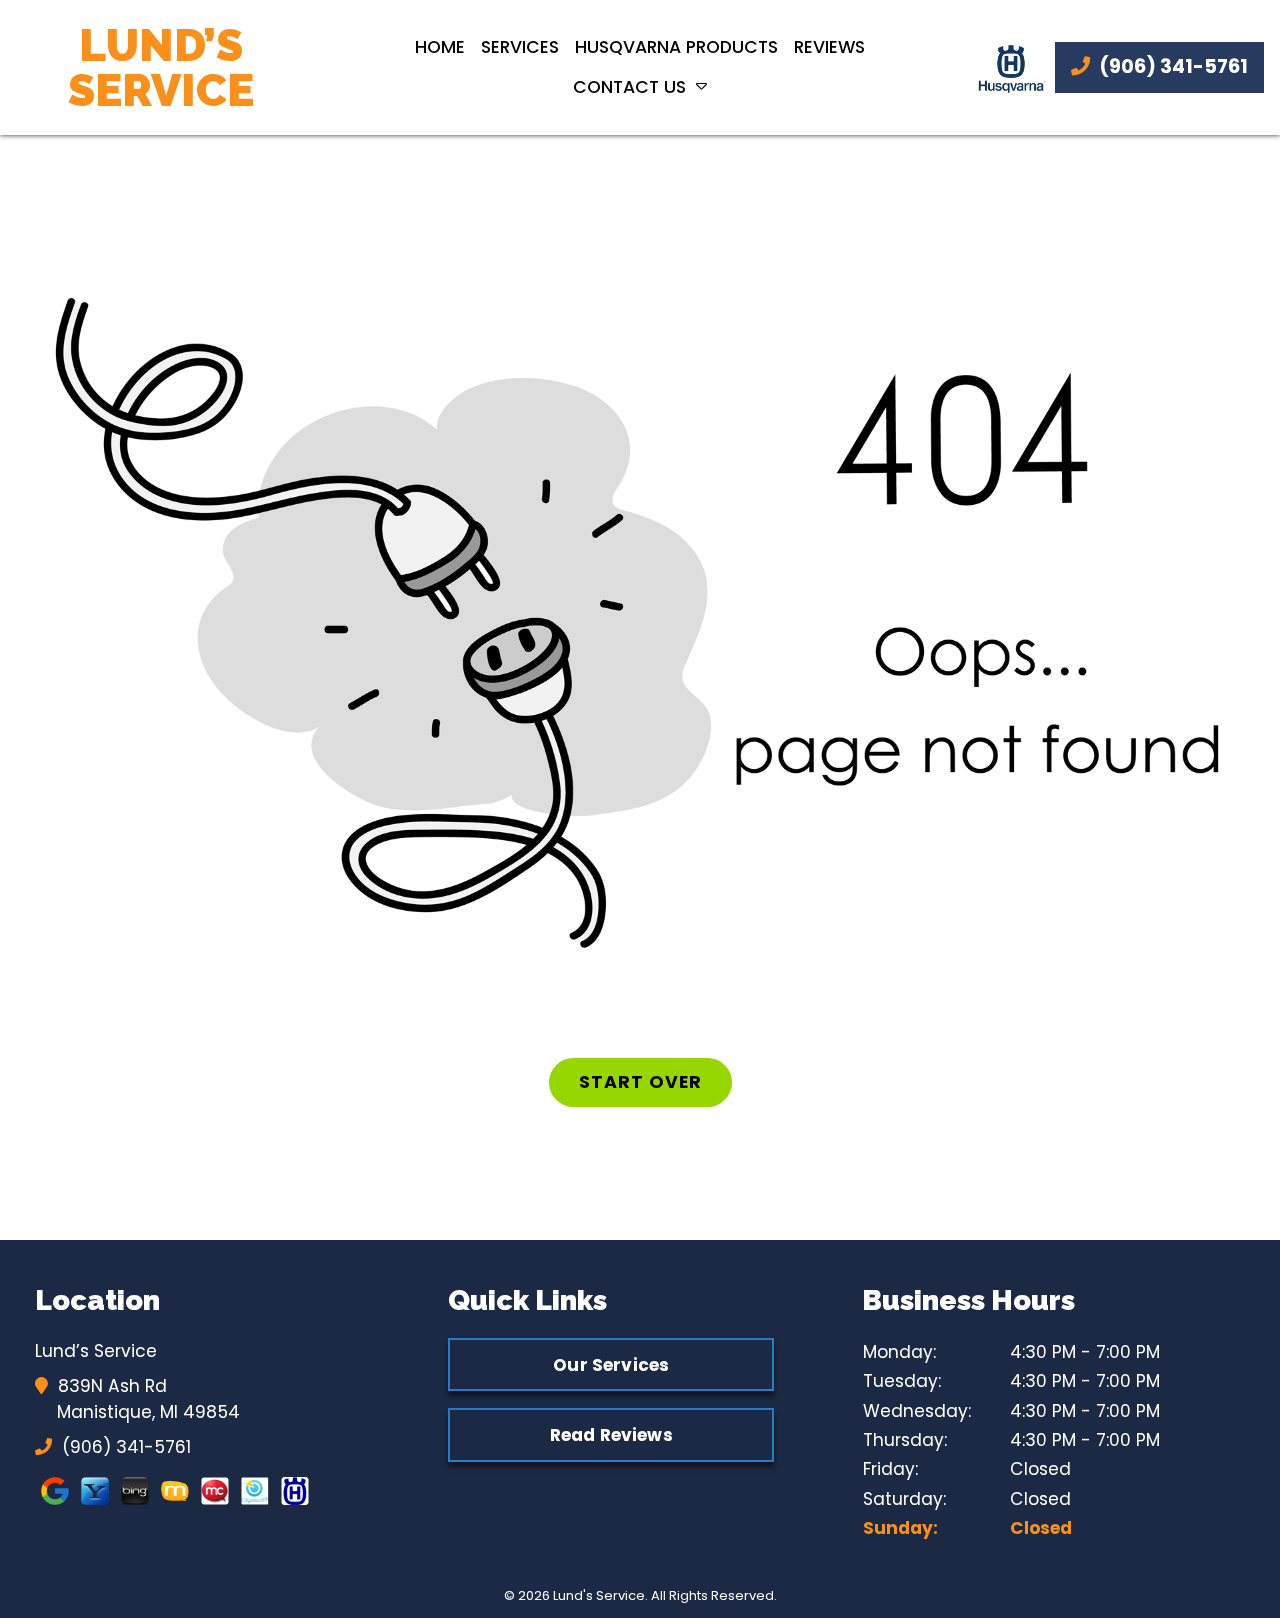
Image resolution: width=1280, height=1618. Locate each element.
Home (440, 47)
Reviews (829, 47)
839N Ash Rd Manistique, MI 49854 (148, 1399)
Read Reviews (611, 1435)
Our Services (611, 1365)
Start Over (640, 1082)
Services (520, 47)
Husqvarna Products (676, 47)
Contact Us (629, 87)
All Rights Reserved (712, 1595)
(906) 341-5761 (1171, 66)
